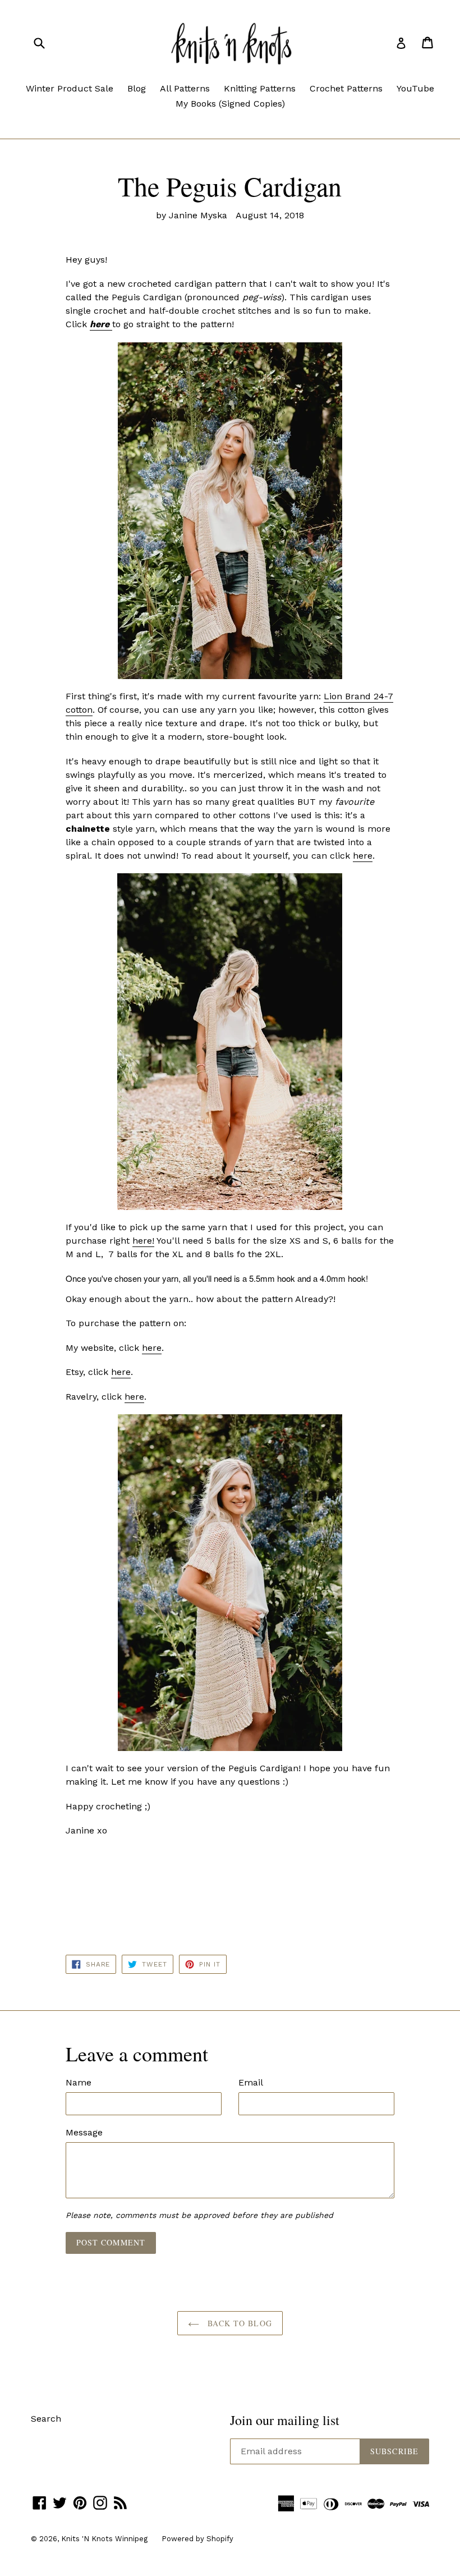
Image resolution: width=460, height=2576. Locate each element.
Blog (137, 88)
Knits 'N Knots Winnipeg (104, 2539)
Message (84, 2132)
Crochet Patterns (346, 88)
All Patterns (185, 88)
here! (143, 1241)
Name (79, 2082)
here (363, 856)
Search (46, 2419)
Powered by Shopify (197, 2539)
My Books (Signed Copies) (230, 104)
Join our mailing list (285, 2420)
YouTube (415, 88)
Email (251, 2082)
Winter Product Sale (70, 88)
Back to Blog (238, 2323)
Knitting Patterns (260, 88)
